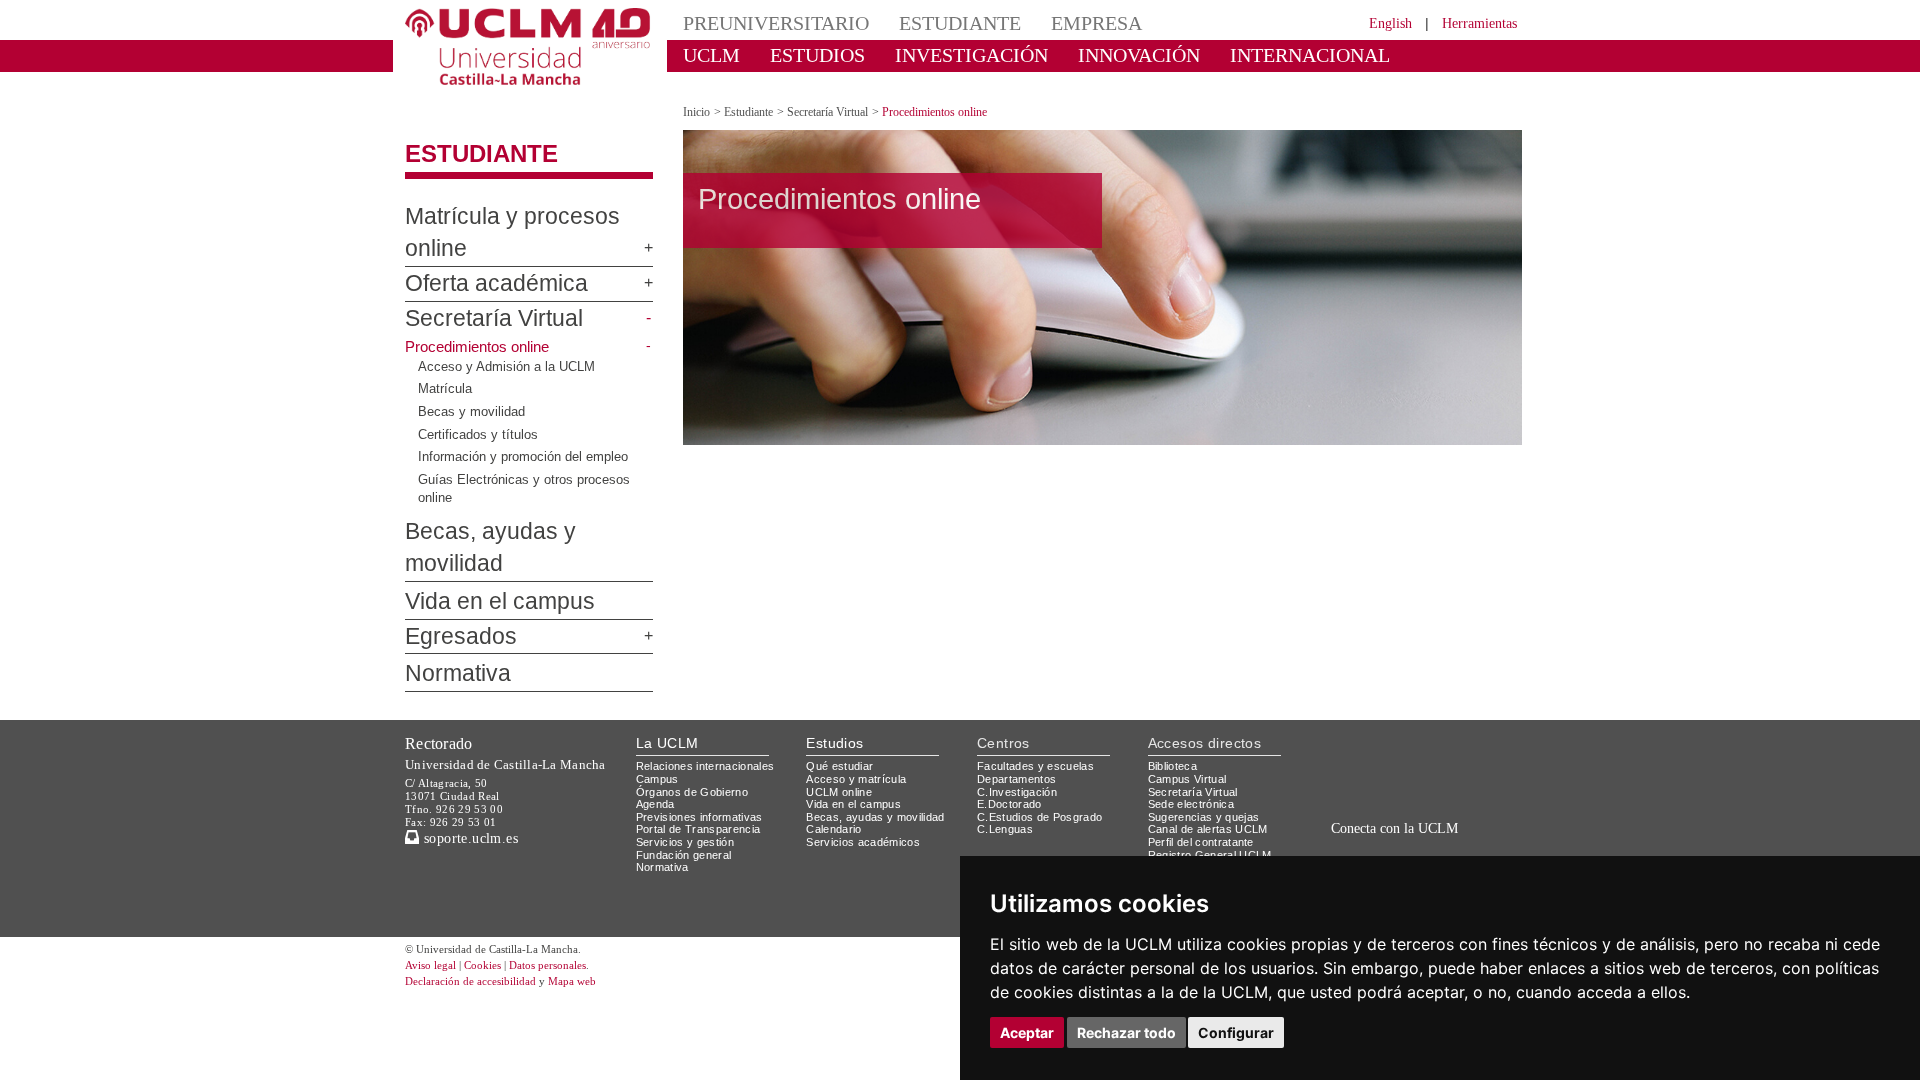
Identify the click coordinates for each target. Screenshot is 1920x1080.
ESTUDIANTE (924, 22)
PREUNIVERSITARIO (762, 22)
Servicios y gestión (688, 759)
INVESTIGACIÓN (935, 54)
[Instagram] (1324, 790)
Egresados (450, 554)
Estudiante (469, 137)
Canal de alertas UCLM (1211, 746)
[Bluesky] (1420, 790)
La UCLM (667, 659)
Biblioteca (1176, 683)
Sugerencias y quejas (1207, 733)
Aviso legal (433, 882)
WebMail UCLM (1190, 796)
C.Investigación (1019, 708)
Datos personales (575, 882)
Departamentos (1021, 695)
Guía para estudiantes (1210, 822)
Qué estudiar (843, 683)
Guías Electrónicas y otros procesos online (526, 439)
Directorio (1177, 784)
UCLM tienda (1184, 809)
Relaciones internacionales (712, 683)
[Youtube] (1465, 790)
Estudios (835, 659)
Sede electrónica (1196, 721)
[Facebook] (1399, 790)
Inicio (698, 94)
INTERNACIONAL (1224, 54)
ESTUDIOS (800, 54)
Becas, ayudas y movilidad (516, 482)
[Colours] (1453, 687)
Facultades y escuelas (1038, 683)
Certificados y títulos (479, 384)
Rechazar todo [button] (1126, 1032)
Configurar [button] (1236, 1032)
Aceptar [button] (1027, 1032)
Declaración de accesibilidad (481, 898)
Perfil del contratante (1209, 759)
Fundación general (689, 771)
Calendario (836, 746)
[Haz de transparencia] (1363, 687)
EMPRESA (1046, 22)
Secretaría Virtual (479, 269)
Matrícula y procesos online (519, 199)
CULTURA (1358, 54)
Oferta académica (480, 234)
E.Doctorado (1012, 721)
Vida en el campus (481, 519)
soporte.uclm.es (476, 755)
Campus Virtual (1191, 695)
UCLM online (842, 708)
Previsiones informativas (706, 733)
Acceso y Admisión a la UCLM (505, 317)
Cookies (495, 882)
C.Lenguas (1005, 746)
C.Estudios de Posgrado (1042, 733)
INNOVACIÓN (1079, 54)
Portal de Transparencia (704, 746)
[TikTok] (1352, 790)
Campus (658, 695)
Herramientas (1473, 22)
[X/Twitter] (1378, 790)
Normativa (448, 592)
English (1372, 22)
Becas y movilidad (472, 362)
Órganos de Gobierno (697, 708)
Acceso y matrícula (859, 695)
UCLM (705, 54)
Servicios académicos (867, 759)
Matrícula (446, 339)
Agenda (657, 721)
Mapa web (597, 898)
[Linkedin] (1438, 790)
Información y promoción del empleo (529, 407)
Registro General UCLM (1214, 771)
